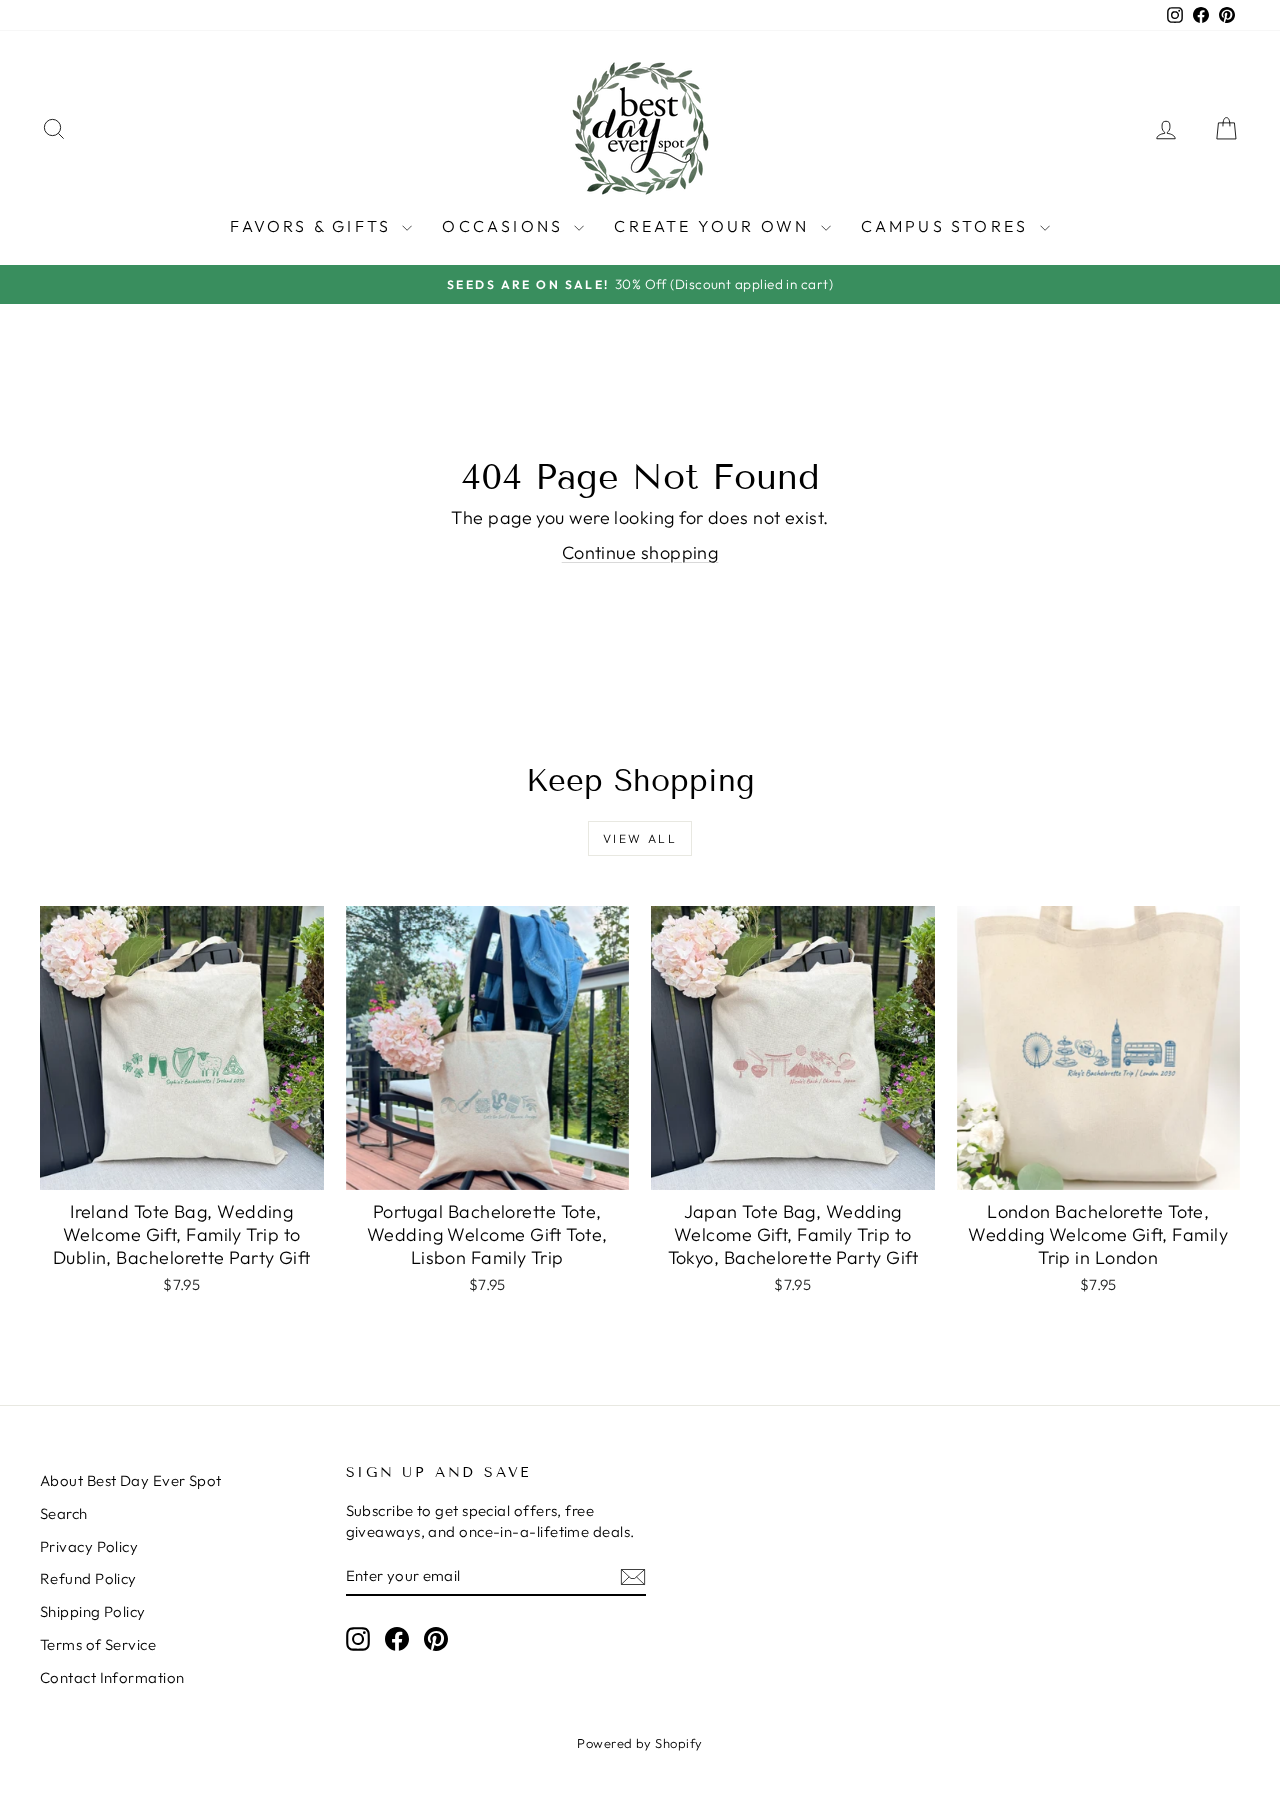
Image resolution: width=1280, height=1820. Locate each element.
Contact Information (112, 1677)
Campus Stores (948, 226)
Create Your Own (714, 226)
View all (640, 838)
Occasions (505, 226)
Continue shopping (640, 552)
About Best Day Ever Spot (131, 1480)
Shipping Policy (93, 1611)
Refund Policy (88, 1578)
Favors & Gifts (313, 226)
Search (64, 1513)
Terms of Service (98, 1644)
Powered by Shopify (639, 1743)
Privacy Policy (89, 1546)
